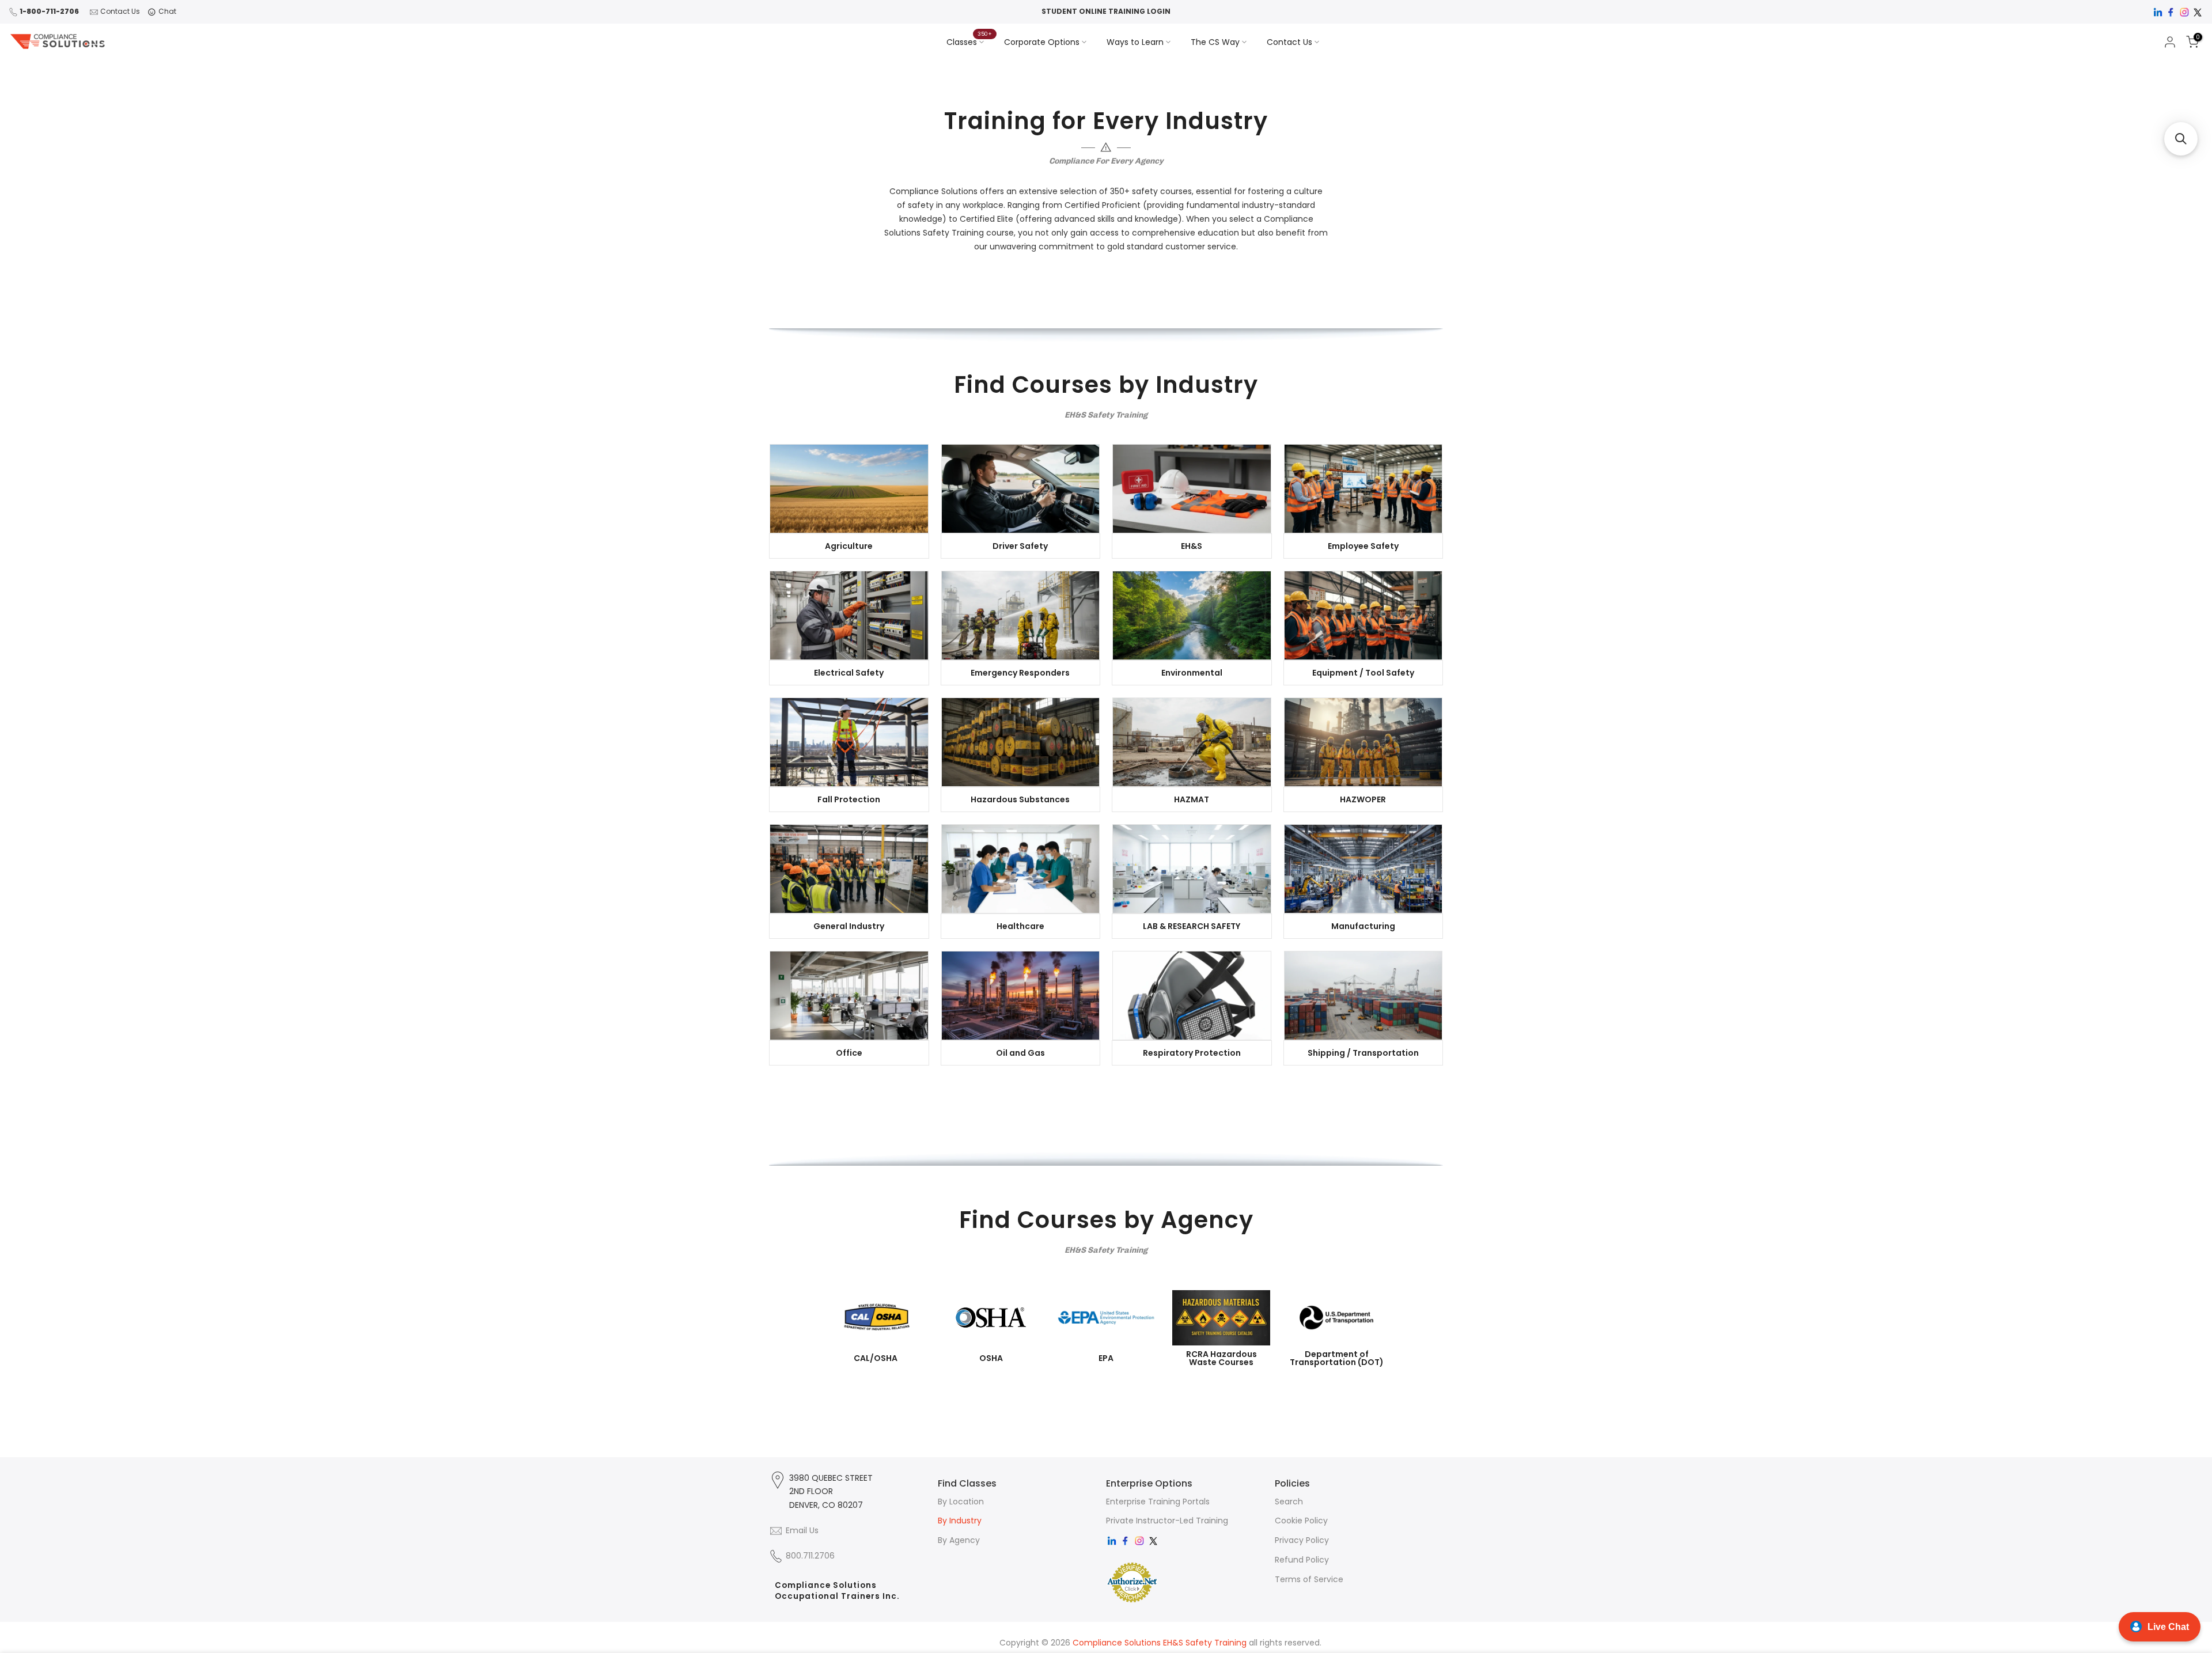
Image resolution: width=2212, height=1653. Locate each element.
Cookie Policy (1301, 1521)
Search (1289, 1502)
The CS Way (1215, 42)
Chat (167, 11)
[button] (2181, 139)
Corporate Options (1042, 42)
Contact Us (120, 11)
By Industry (960, 1521)
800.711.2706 (810, 1556)
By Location (961, 1502)
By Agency (959, 1540)
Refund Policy (1302, 1560)
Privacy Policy (1302, 1540)
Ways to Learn (1135, 42)
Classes (969, 41)
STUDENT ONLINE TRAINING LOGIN (1106, 11)
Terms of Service (1309, 1579)
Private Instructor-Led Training (1167, 1521)
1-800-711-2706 (49, 11)
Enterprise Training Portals (1158, 1502)
